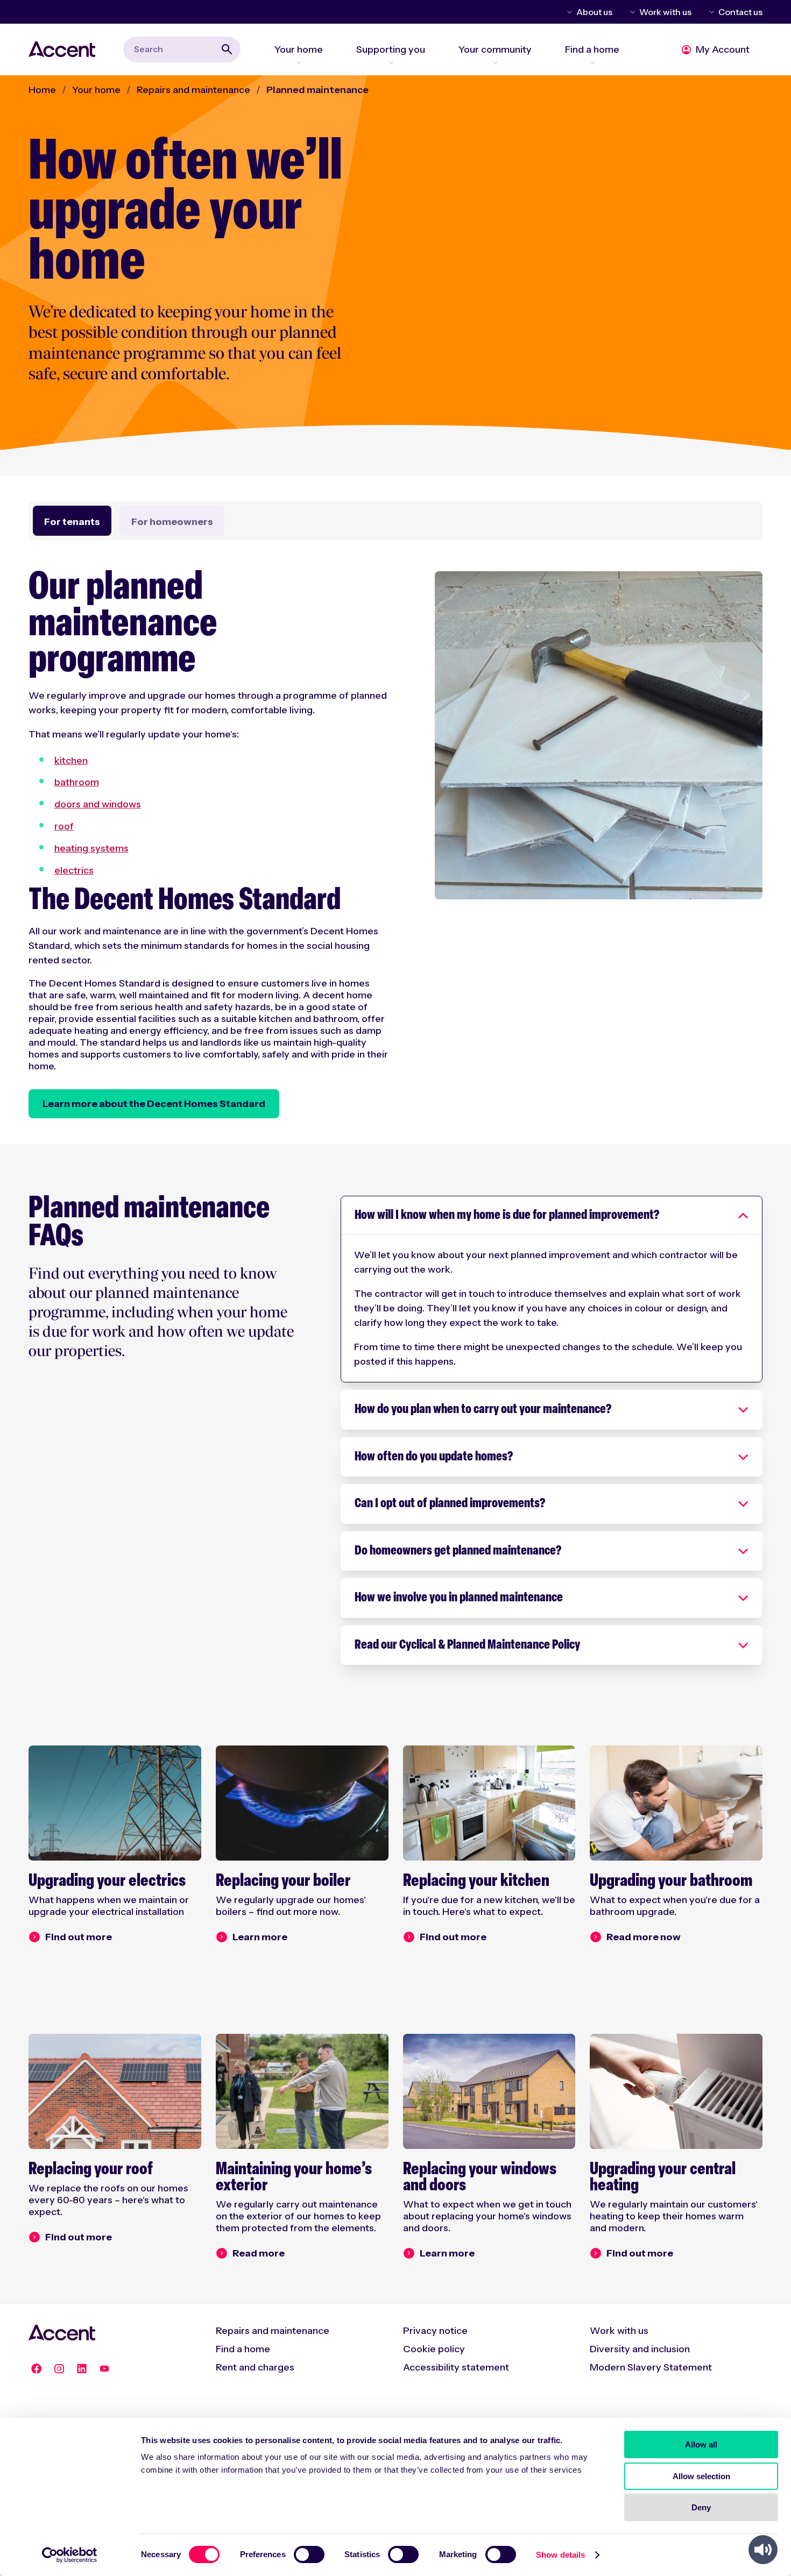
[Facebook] (37, 2369)
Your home (96, 90)
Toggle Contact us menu (710, 12)
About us (594, 12)
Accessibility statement (456, 2367)
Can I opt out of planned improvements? (450, 1504)
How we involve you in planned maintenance (459, 1598)
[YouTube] (104, 2369)
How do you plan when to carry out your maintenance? (483, 1410)
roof (64, 826)
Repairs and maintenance (193, 90)
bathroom (77, 782)
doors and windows (98, 804)
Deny (701, 2507)
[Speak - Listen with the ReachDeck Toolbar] (763, 2550)
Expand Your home (299, 62)
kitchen (71, 761)
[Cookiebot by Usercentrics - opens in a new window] (70, 2555)
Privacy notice (435, 2331)
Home (42, 90)
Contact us (740, 12)
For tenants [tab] (72, 522)
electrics (74, 870)
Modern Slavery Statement (651, 2367)
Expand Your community (495, 62)
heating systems (91, 848)
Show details (560, 2555)
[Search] (227, 49)
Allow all (701, 2444)
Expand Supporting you (391, 62)
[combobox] (182, 49)
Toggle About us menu (568, 12)
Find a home (243, 2349)
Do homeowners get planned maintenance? (458, 1551)
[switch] (309, 2554)
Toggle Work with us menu (631, 12)
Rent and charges (255, 2367)
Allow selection (701, 2476)
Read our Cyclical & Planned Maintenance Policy (467, 1645)
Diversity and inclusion (640, 2349)
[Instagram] (59, 2369)
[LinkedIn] (82, 2369)
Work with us (665, 12)
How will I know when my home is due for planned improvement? (507, 1216)
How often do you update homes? (434, 1457)
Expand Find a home (592, 62)
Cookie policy (434, 2349)
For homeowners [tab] (172, 522)
